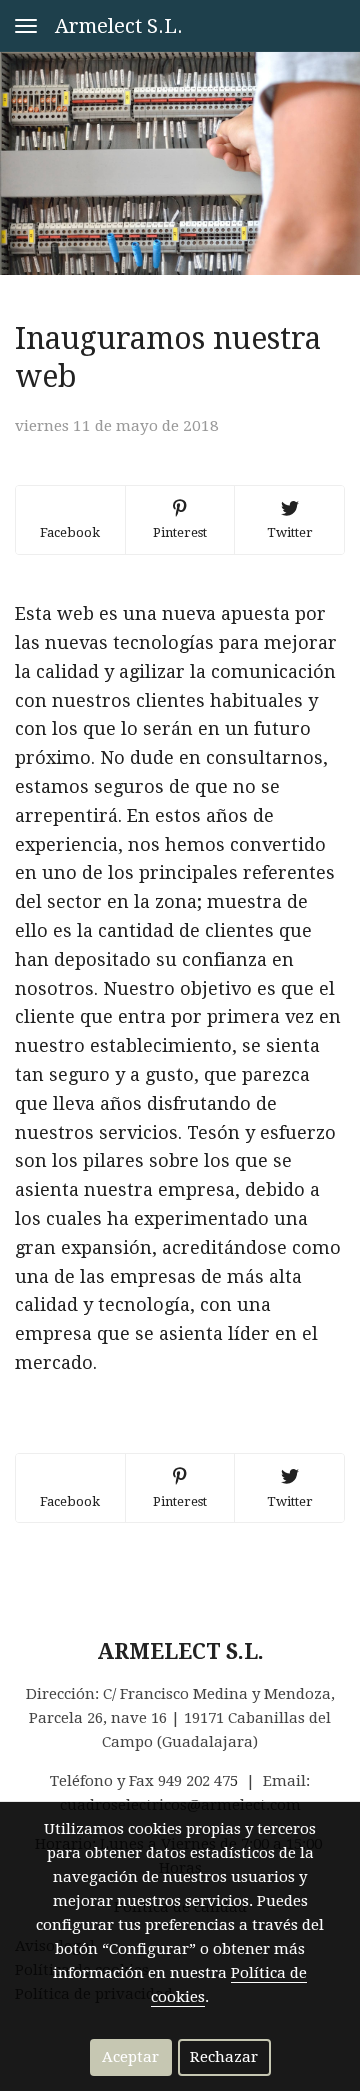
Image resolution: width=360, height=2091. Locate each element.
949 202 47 (194, 1781)
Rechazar (224, 2057)
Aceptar (130, 2057)
